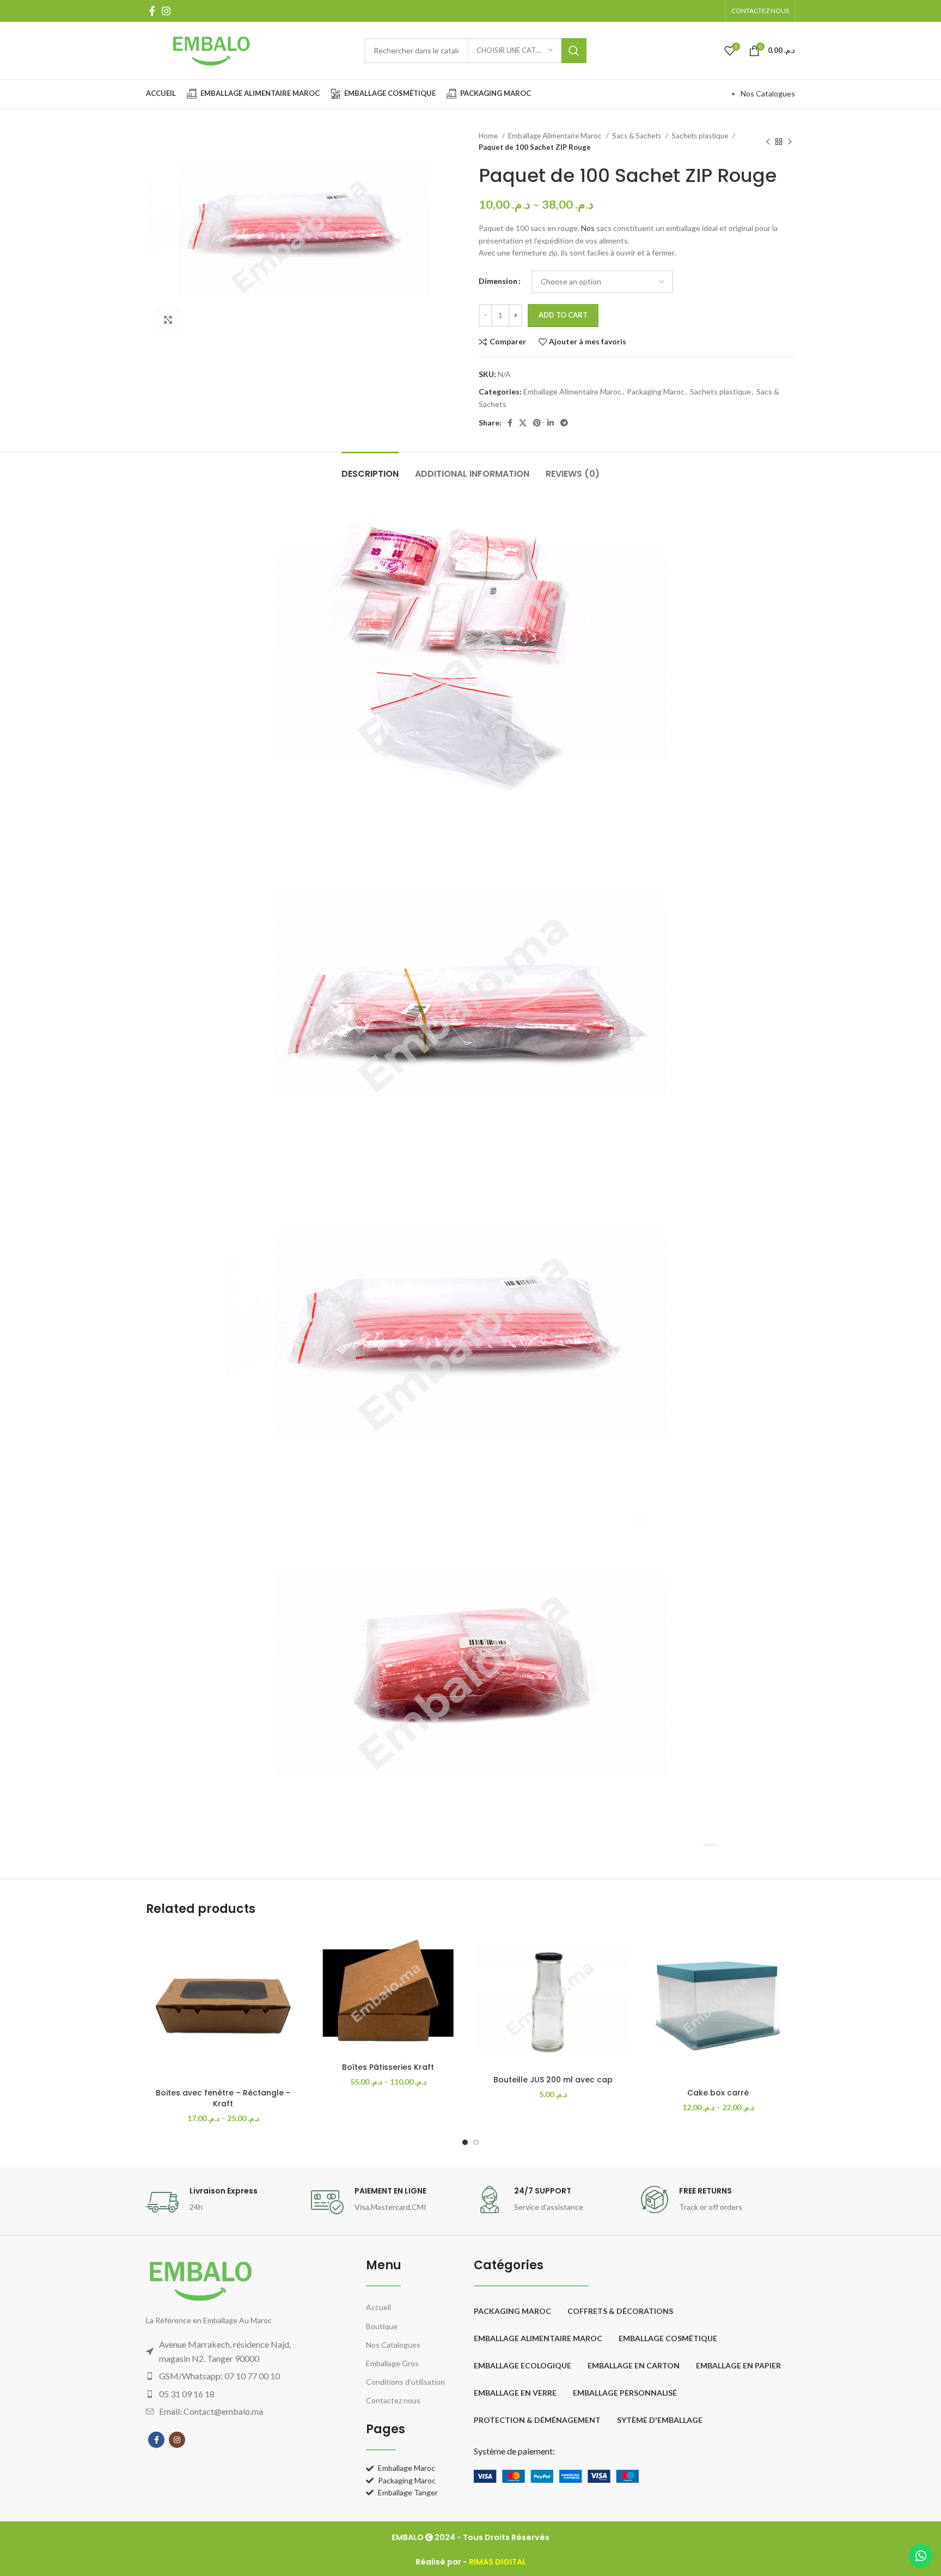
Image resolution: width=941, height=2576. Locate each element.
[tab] (370, 468)
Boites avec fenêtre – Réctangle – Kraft (223, 2098)
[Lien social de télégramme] (564, 423)
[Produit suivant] (790, 142)
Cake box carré (718, 2093)
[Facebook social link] (152, 11)
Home (489, 136)
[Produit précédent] (768, 142)
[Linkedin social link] (551, 423)
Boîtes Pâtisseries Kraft (388, 2067)
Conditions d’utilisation (405, 2382)
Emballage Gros (392, 2363)
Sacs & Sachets (637, 136)
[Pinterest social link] (537, 423)
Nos (588, 228)
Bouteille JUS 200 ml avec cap (553, 2080)
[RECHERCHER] (574, 51)
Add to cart (563, 315)
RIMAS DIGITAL (497, 2562)
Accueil (378, 2307)
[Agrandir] (168, 320)
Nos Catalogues (768, 93)
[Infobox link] (223, 2202)
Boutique (382, 2326)
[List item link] (234, 2376)
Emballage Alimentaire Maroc (556, 136)
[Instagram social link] (166, 11)
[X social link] (523, 423)
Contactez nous (393, 2400)
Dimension (498, 281)
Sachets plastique (701, 136)
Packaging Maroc (656, 391)
